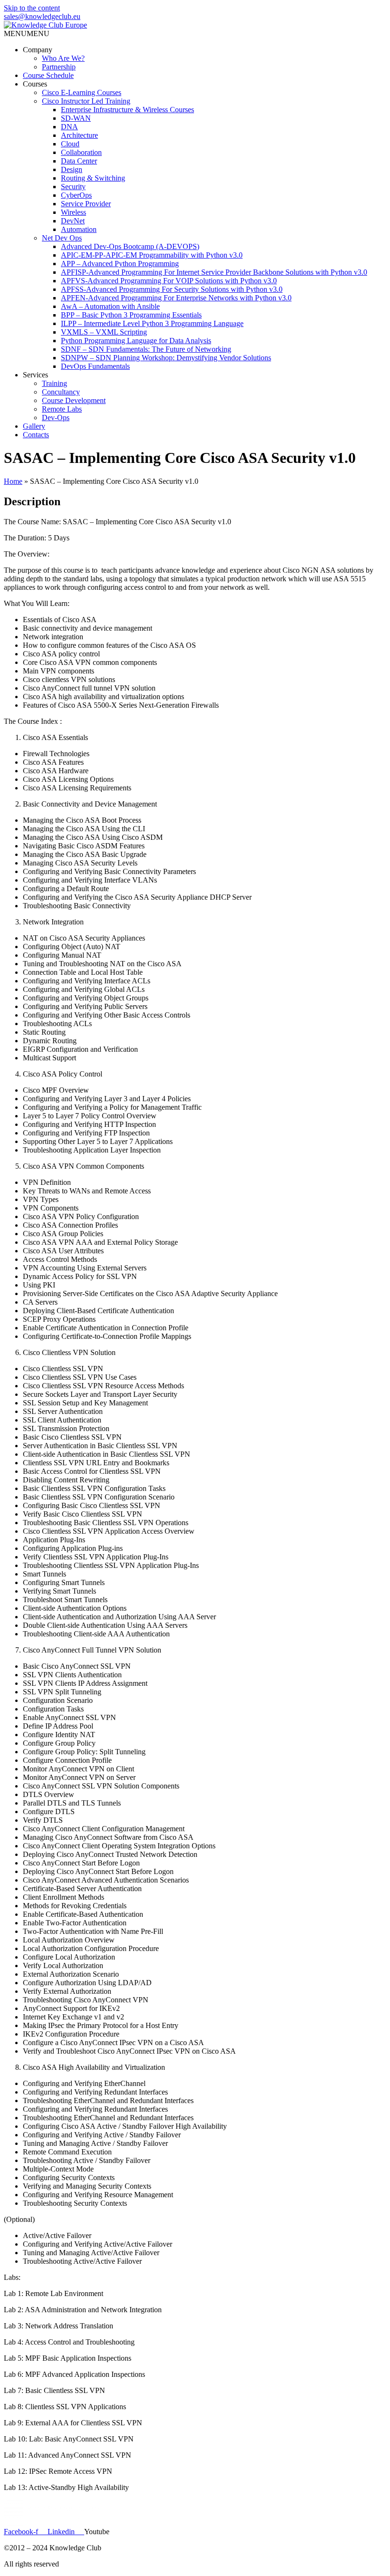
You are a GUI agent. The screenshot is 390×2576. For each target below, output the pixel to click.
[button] (27, 34)
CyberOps (76, 195)
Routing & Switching (93, 178)
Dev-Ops (56, 418)
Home (13, 481)
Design (72, 169)
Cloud (70, 144)
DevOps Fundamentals (95, 366)
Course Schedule (48, 75)
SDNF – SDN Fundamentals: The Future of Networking (146, 349)
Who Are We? (63, 58)
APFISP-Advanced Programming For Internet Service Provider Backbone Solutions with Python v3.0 (214, 272)
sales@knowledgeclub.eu (42, 16)
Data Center (79, 161)
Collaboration (81, 152)
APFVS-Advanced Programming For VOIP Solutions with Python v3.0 (169, 281)
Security (73, 187)
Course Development (74, 400)
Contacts (36, 435)
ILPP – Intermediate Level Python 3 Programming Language (152, 323)
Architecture (79, 135)
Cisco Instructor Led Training (86, 101)
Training (54, 383)
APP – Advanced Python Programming (120, 264)
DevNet (73, 221)
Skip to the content (32, 8)
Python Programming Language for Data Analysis (136, 341)
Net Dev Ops (62, 238)
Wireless (73, 212)
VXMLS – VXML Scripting (104, 332)
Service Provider (86, 204)
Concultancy (61, 392)
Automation (79, 229)
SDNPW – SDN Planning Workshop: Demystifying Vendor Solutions (166, 358)
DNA (69, 127)
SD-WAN (76, 118)
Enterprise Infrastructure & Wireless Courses (127, 110)
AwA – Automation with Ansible (110, 306)
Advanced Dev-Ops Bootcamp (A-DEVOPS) (130, 246)
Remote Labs (62, 409)
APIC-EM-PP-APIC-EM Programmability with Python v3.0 (152, 255)
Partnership (59, 67)
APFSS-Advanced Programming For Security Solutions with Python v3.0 (172, 289)
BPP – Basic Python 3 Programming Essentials (131, 315)
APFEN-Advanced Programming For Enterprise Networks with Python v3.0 (176, 298)
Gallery (34, 426)
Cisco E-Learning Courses (82, 92)
